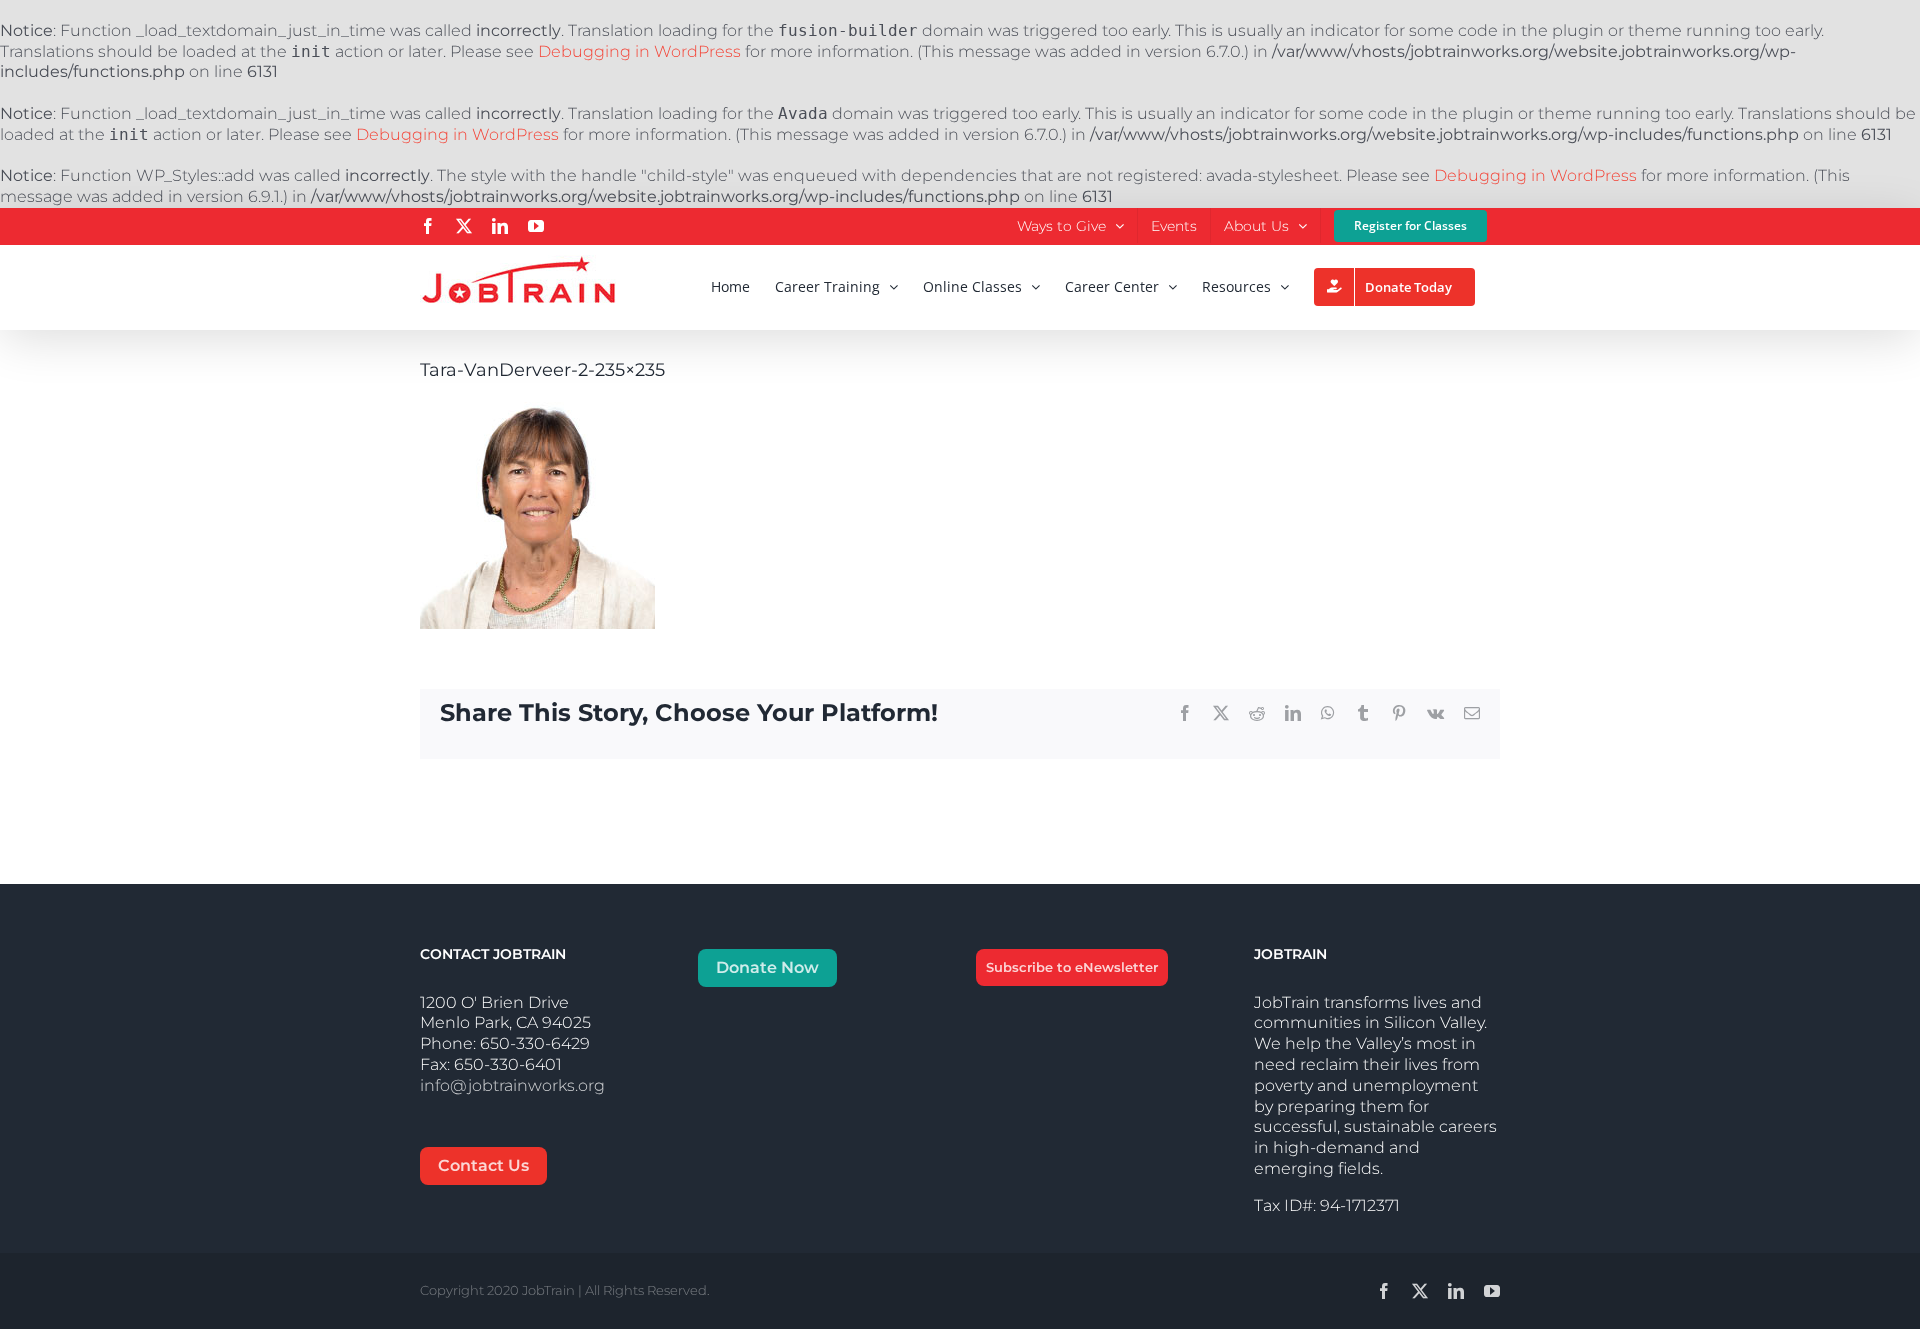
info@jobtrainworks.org (512, 1085)
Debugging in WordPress (639, 51)
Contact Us (483, 1165)
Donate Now (767, 967)
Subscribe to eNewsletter (1072, 967)
